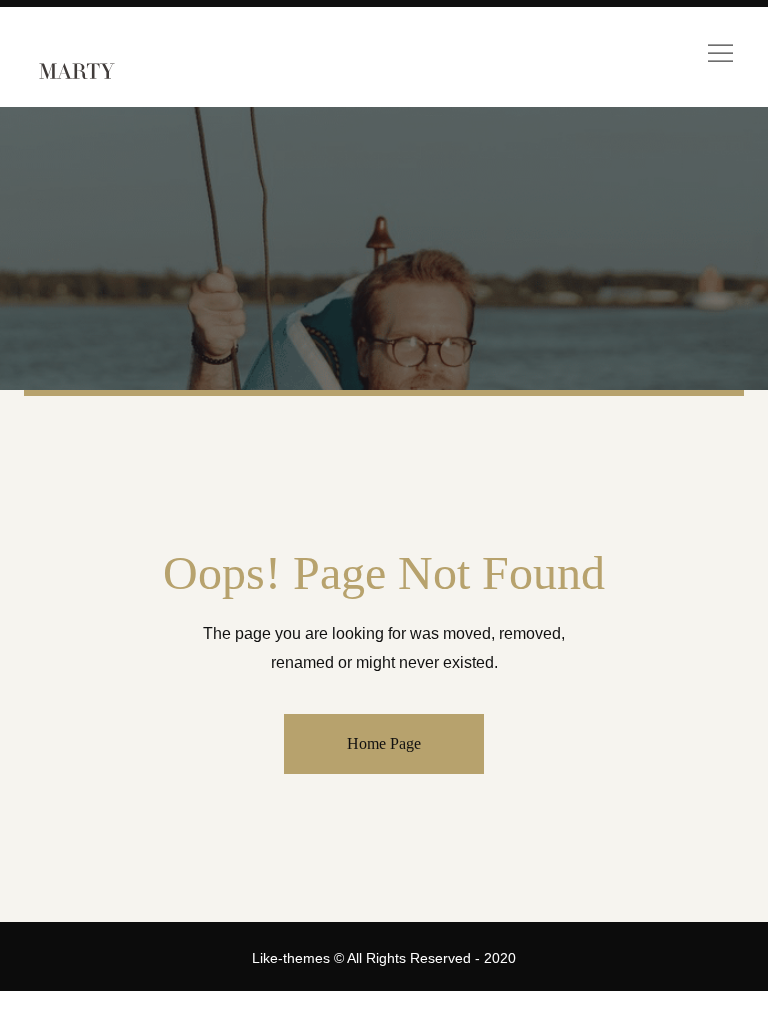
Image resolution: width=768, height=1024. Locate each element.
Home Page (384, 743)
